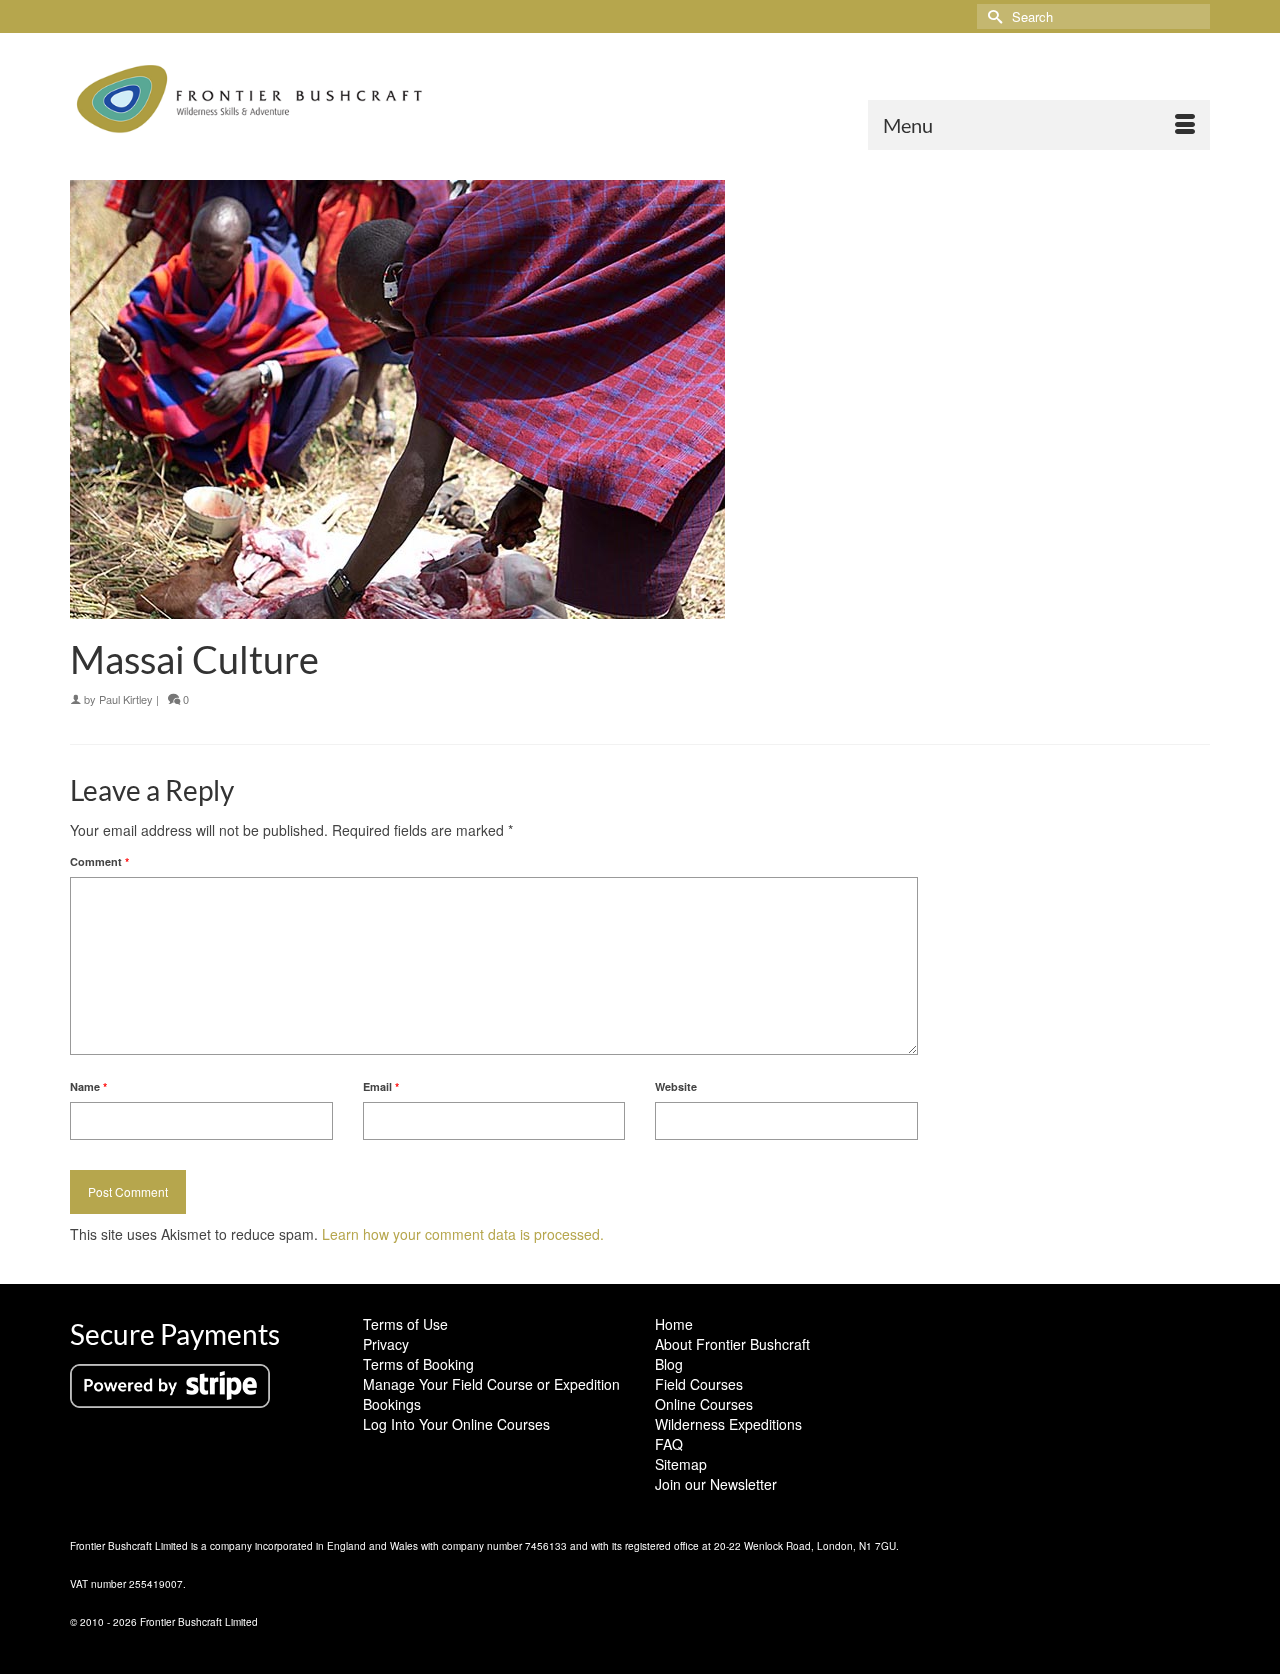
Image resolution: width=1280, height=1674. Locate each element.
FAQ (669, 1444)
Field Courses (699, 1384)
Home (674, 1324)
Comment (99, 861)
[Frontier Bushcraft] (250, 99)
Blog (669, 1364)
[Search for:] (1093, 16)
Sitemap (681, 1464)
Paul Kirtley (126, 699)
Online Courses (704, 1404)
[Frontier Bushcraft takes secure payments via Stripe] (170, 1384)
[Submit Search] (992, 16)
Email (381, 1086)
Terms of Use (405, 1324)
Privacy (386, 1344)
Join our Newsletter (716, 1484)
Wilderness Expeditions (728, 1424)
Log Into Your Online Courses (456, 1424)
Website (676, 1086)
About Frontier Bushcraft (732, 1344)
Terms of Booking (418, 1364)
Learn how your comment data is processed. (463, 1234)
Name (88, 1086)
